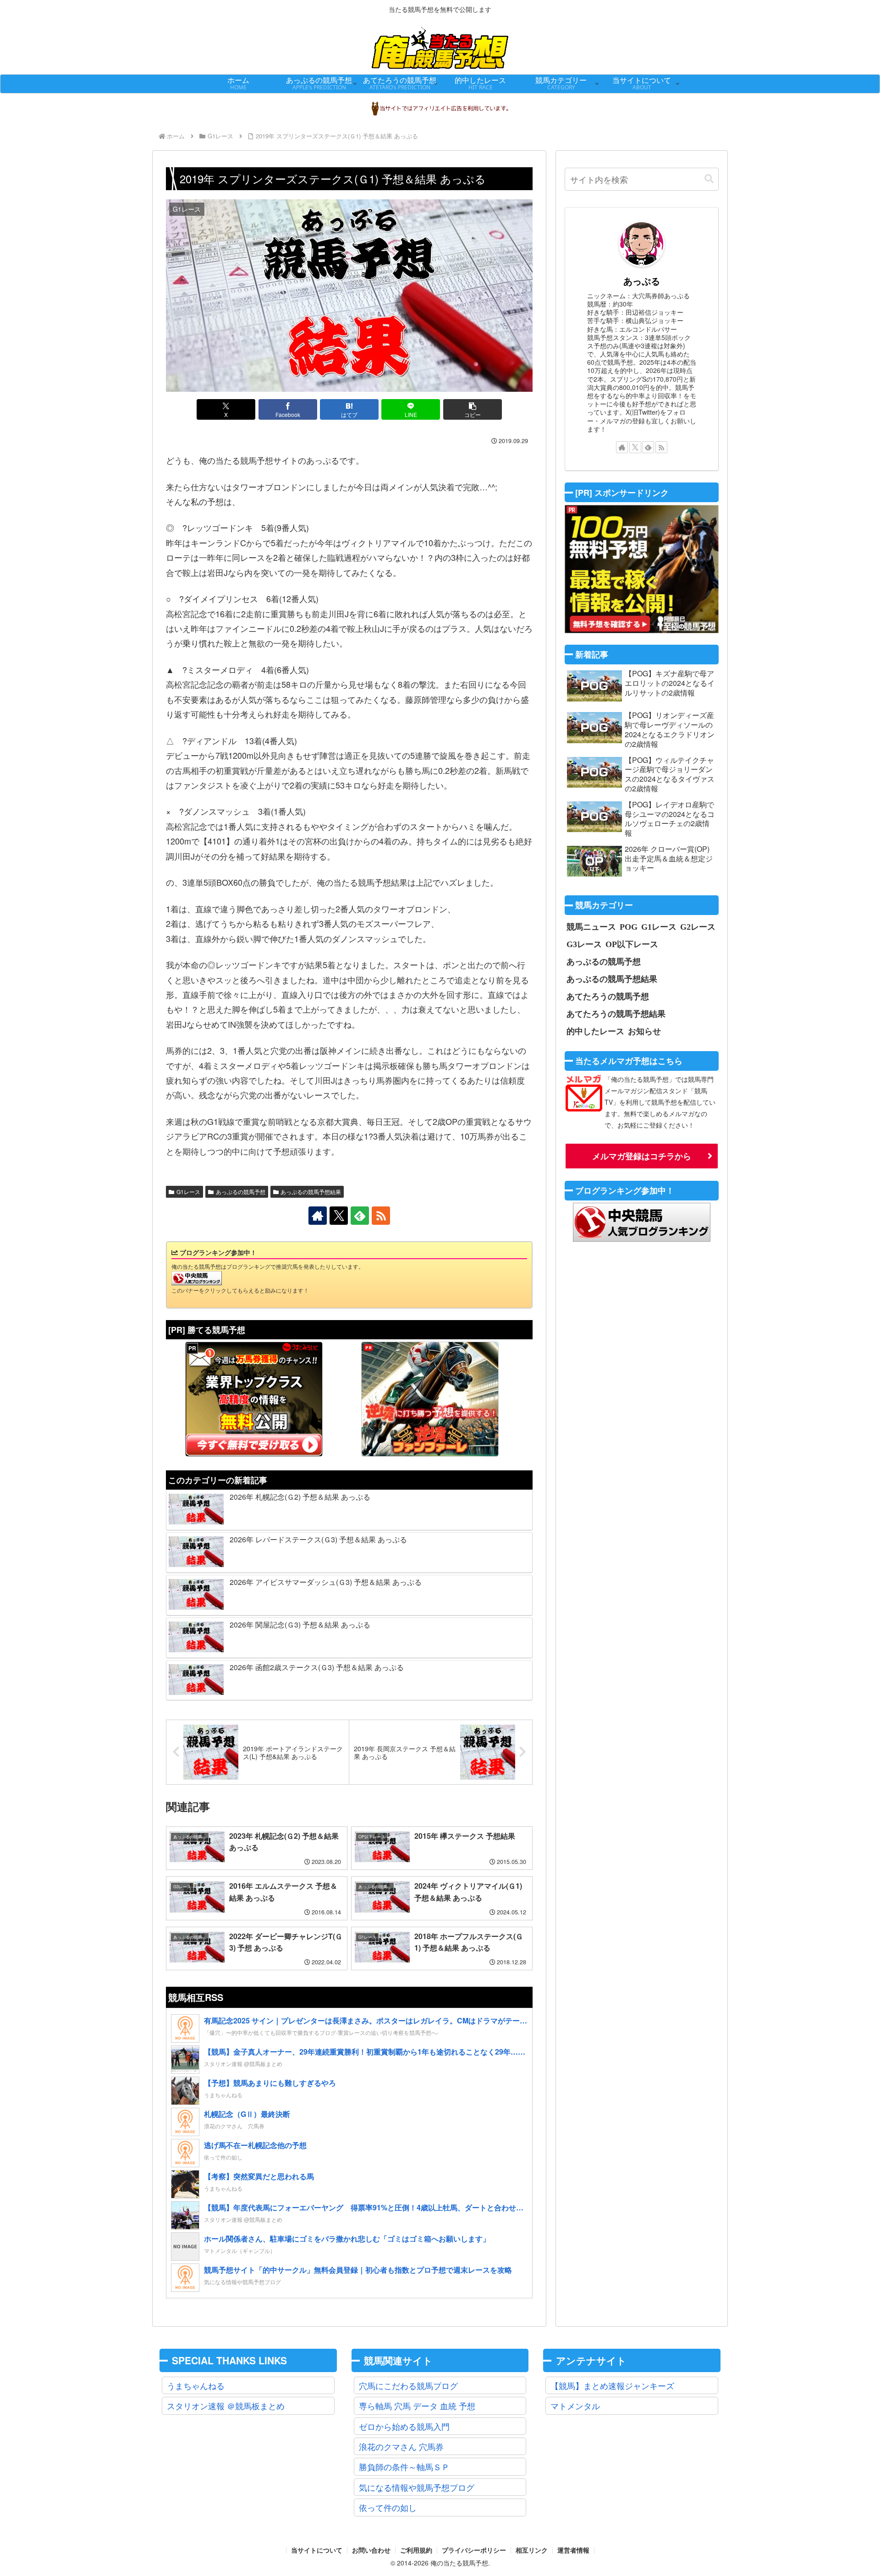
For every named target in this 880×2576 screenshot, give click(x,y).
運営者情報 (573, 2550)
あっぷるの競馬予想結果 (311, 1192)
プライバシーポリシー (474, 2550)
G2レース (698, 926)
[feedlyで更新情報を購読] (360, 1216)
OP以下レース (632, 944)
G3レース (584, 944)
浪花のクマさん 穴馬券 (401, 2446)
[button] (473, 409)
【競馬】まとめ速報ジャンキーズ (612, 2385)
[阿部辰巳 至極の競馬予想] (642, 569)
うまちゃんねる (196, 2385)
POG (629, 926)
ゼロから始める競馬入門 (404, 2426)
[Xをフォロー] (339, 1216)
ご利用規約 (416, 2550)
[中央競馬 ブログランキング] (197, 1277)
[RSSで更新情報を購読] (381, 1216)
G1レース (188, 1192)
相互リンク (532, 2550)
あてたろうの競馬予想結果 (616, 1014)
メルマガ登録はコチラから (642, 1156)
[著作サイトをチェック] (318, 1216)
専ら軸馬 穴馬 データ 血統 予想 (417, 2406)
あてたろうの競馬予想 (608, 996)
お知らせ (644, 1031)
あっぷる (642, 281)
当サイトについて (317, 2550)
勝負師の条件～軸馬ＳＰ (404, 2466)
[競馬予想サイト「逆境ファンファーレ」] (430, 1399)
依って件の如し (388, 2507)
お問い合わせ (371, 2550)
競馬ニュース (591, 926)
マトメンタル (575, 2406)
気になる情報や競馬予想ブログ (417, 2487)
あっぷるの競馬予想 (241, 1192)
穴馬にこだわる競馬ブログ (408, 2385)
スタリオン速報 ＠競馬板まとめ (226, 2406)
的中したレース (595, 1031)
